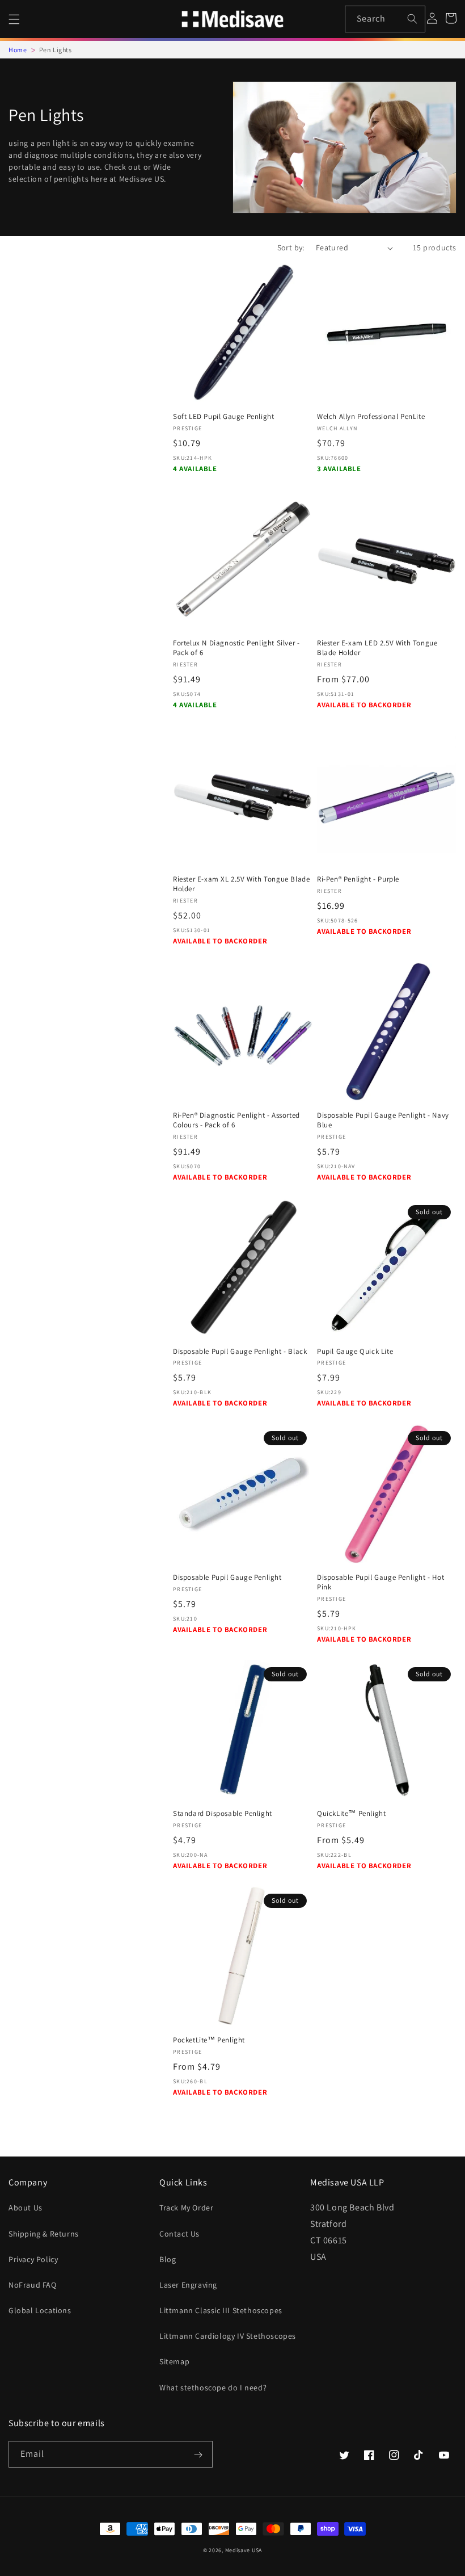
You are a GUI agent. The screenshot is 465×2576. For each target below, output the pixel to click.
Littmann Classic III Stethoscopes (221, 2310)
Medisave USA (244, 2550)
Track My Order (186, 2208)
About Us (26, 2208)
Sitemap (174, 2361)
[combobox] (385, 19)
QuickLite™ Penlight (351, 1814)
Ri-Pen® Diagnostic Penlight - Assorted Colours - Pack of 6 (236, 1120)
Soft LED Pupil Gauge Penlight (223, 417)
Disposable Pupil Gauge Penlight (227, 1578)
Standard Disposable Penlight (223, 1814)
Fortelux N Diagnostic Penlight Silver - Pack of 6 (236, 648)
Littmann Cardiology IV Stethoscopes (228, 2336)
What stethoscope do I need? (213, 2388)
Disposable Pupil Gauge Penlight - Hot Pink (381, 1582)
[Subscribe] (198, 2455)
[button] (14, 19)
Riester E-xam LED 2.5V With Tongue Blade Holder (377, 648)
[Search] (412, 19)
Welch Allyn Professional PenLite (371, 417)
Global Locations (40, 2310)
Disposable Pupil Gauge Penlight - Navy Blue (383, 1120)
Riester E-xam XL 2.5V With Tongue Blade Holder (241, 884)
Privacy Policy (33, 2259)
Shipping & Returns (44, 2234)
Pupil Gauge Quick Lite (355, 1352)
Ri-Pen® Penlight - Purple (358, 879)
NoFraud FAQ (33, 2285)
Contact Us (179, 2234)
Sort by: (291, 247)
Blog (168, 2259)
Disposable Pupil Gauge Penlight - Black (240, 1352)
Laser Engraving (188, 2285)
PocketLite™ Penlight (209, 2040)
